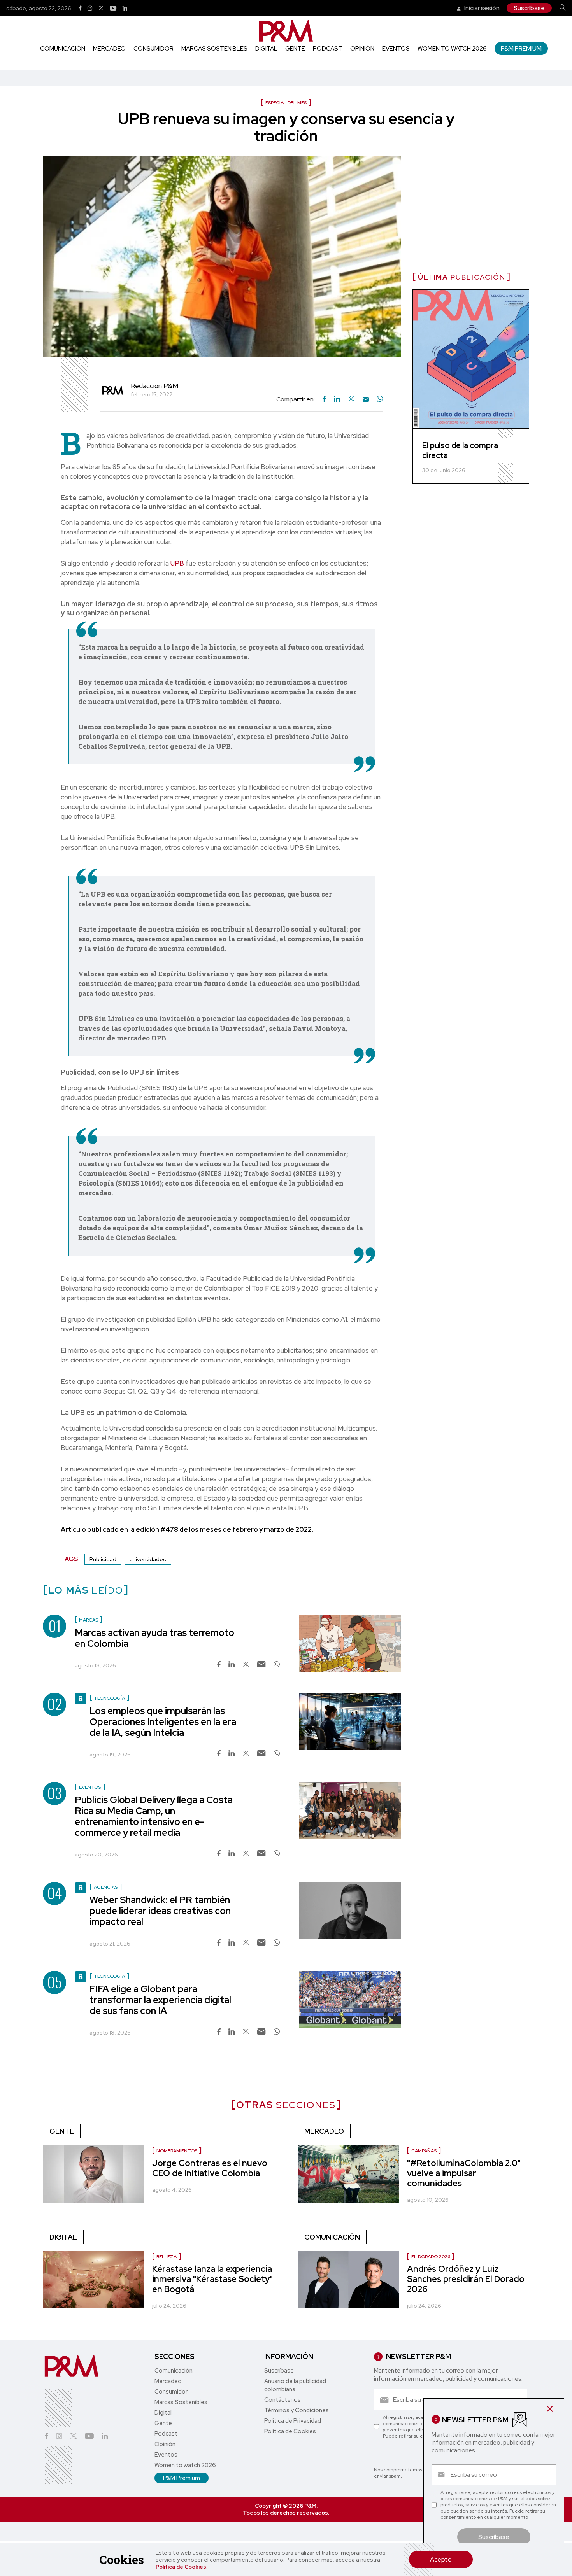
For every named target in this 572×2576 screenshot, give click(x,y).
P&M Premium (521, 48)
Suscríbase (529, 8)
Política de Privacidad (293, 2421)
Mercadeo (109, 49)
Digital (266, 49)
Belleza (167, 2257)
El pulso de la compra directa (460, 450)
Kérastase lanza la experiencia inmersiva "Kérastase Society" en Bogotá (212, 2279)
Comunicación (63, 49)
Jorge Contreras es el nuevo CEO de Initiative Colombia (210, 2168)
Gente (295, 49)
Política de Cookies (181, 2567)
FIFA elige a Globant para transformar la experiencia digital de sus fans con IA (160, 2000)
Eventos (396, 49)
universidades (148, 1559)
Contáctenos (282, 2400)
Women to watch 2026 (452, 49)
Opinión (362, 49)
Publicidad (103, 1559)
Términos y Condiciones (297, 2410)
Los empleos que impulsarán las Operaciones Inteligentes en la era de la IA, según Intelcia (163, 1722)
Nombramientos (177, 2151)
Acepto (441, 2559)
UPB (177, 563)
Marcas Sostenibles (214, 49)
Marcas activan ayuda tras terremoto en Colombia (154, 1638)
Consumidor (154, 49)
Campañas (424, 2151)
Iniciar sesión (481, 8)
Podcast (328, 49)
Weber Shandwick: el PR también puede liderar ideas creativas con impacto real (160, 1911)
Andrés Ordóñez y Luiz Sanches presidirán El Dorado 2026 (466, 2279)
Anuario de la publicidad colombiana (295, 2385)
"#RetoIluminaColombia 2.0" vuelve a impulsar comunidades (464, 2173)
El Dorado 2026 (431, 2257)
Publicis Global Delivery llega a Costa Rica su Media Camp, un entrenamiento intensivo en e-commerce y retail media (154, 1816)
